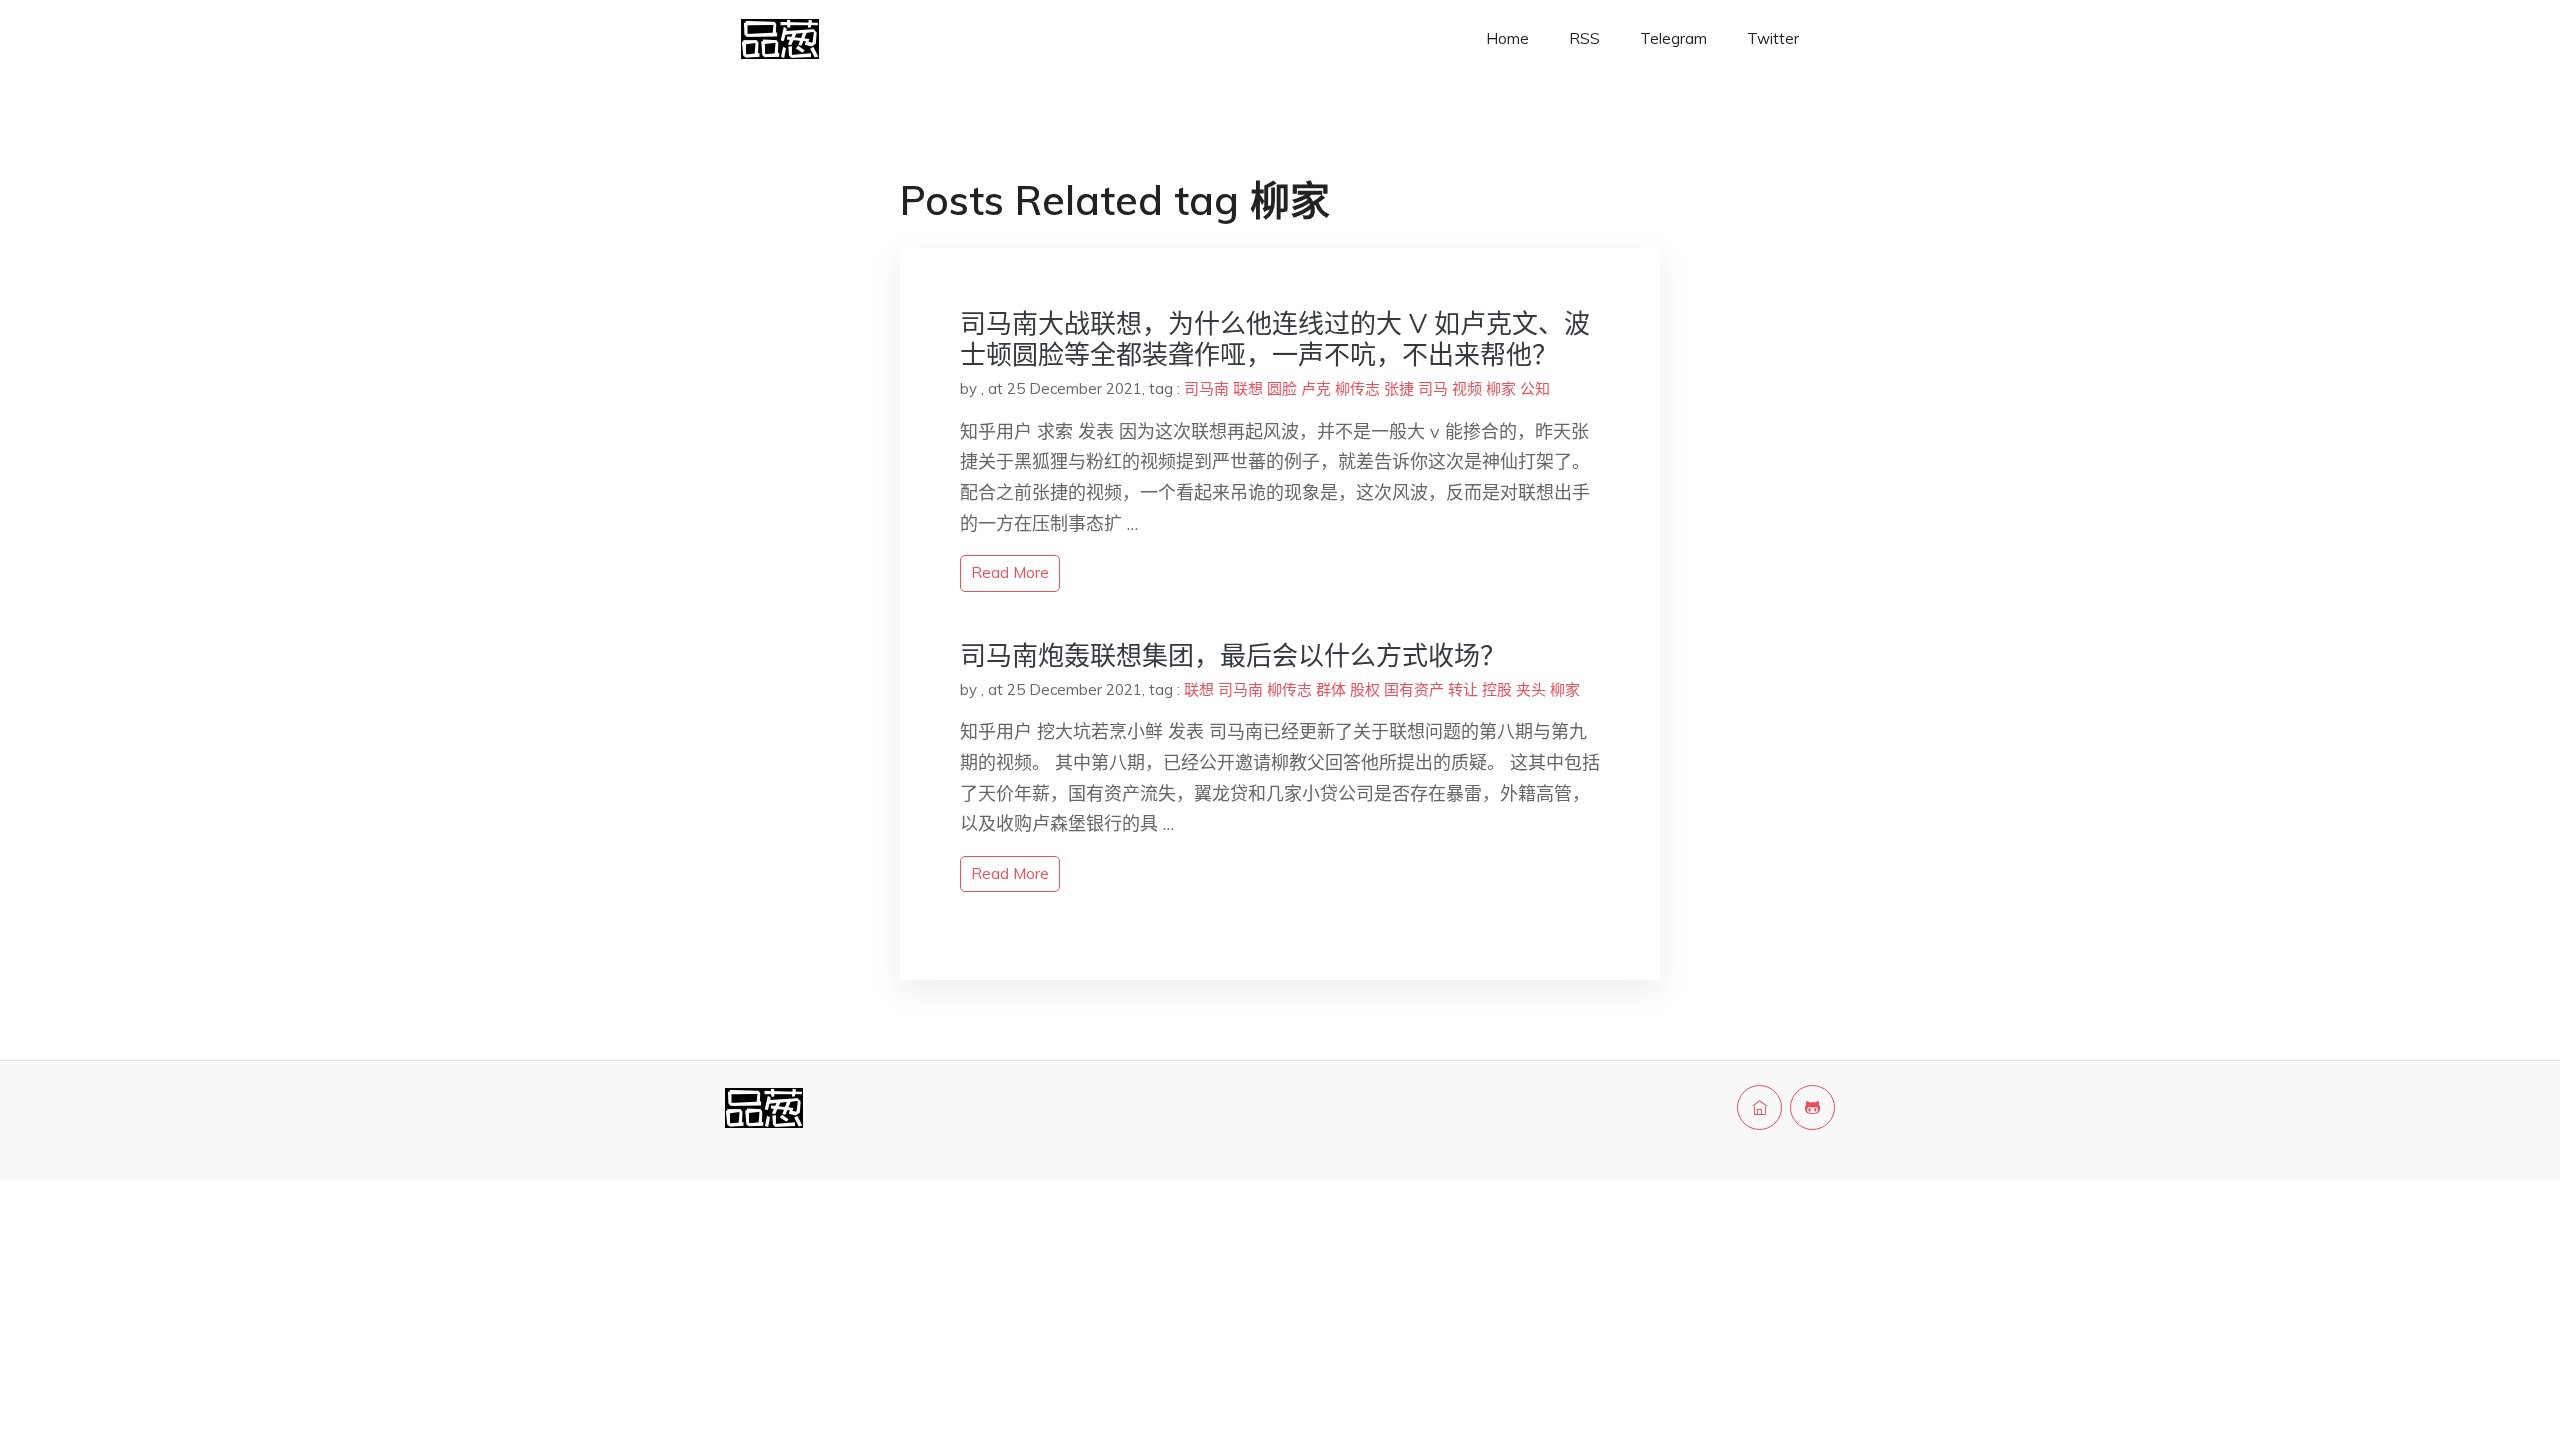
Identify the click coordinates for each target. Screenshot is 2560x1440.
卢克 (1316, 388)
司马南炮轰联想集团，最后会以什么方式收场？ (1233, 655)
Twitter (1773, 38)
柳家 (1501, 388)
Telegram (1673, 38)
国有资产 (1414, 689)
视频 (1467, 388)
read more (1010, 572)
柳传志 (1357, 388)
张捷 (1399, 388)
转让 (1463, 689)
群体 (1331, 689)
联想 (1248, 388)
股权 (1365, 689)
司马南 (1206, 388)
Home (1507, 38)
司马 (1433, 388)
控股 (1497, 689)
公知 (1535, 388)
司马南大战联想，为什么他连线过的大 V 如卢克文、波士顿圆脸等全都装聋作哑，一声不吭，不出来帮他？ (1275, 339)
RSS (1584, 38)
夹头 (1531, 689)
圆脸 (1282, 388)
